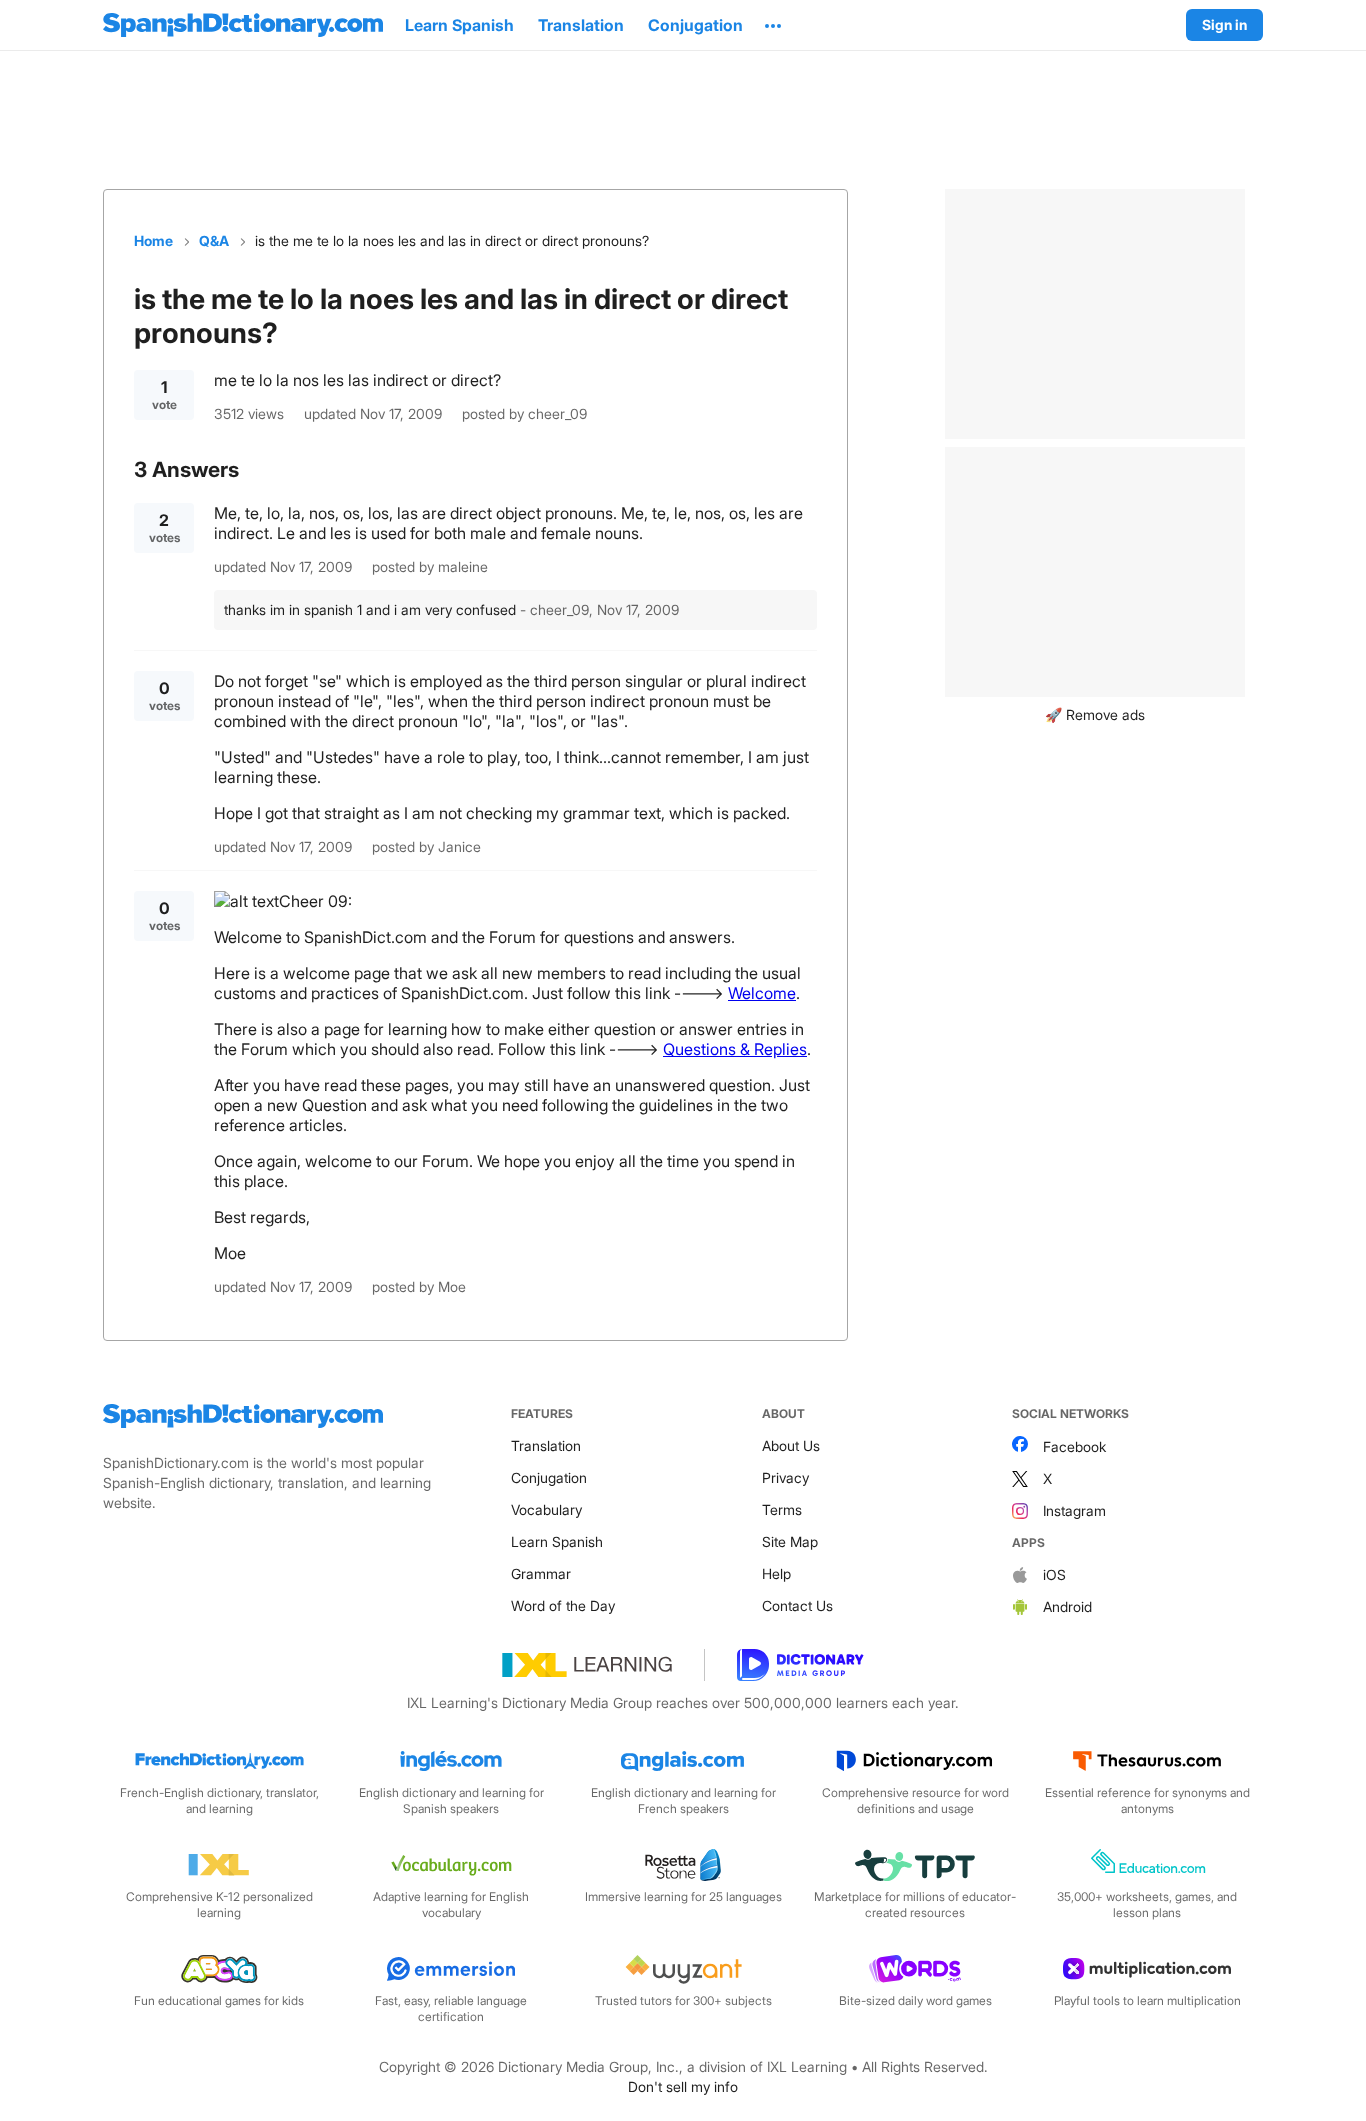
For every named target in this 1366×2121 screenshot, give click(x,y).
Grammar (541, 1573)
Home (153, 240)
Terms (782, 1509)
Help (776, 1573)
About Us (791, 1445)
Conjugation (549, 1477)
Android (1067, 1606)
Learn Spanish (557, 1541)
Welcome (762, 993)
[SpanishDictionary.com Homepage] (243, 25)
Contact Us (797, 1605)
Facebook (1074, 1446)
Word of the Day (563, 1605)
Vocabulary (546, 1509)
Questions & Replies (735, 1049)
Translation (546, 1445)
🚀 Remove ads (1095, 714)
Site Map (790, 1541)
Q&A (214, 240)
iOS (1054, 1574)
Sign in (1224, 24)
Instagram (1074, 1510)
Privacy (785, 1477)
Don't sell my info (683, 2086)
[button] (773, 25)
